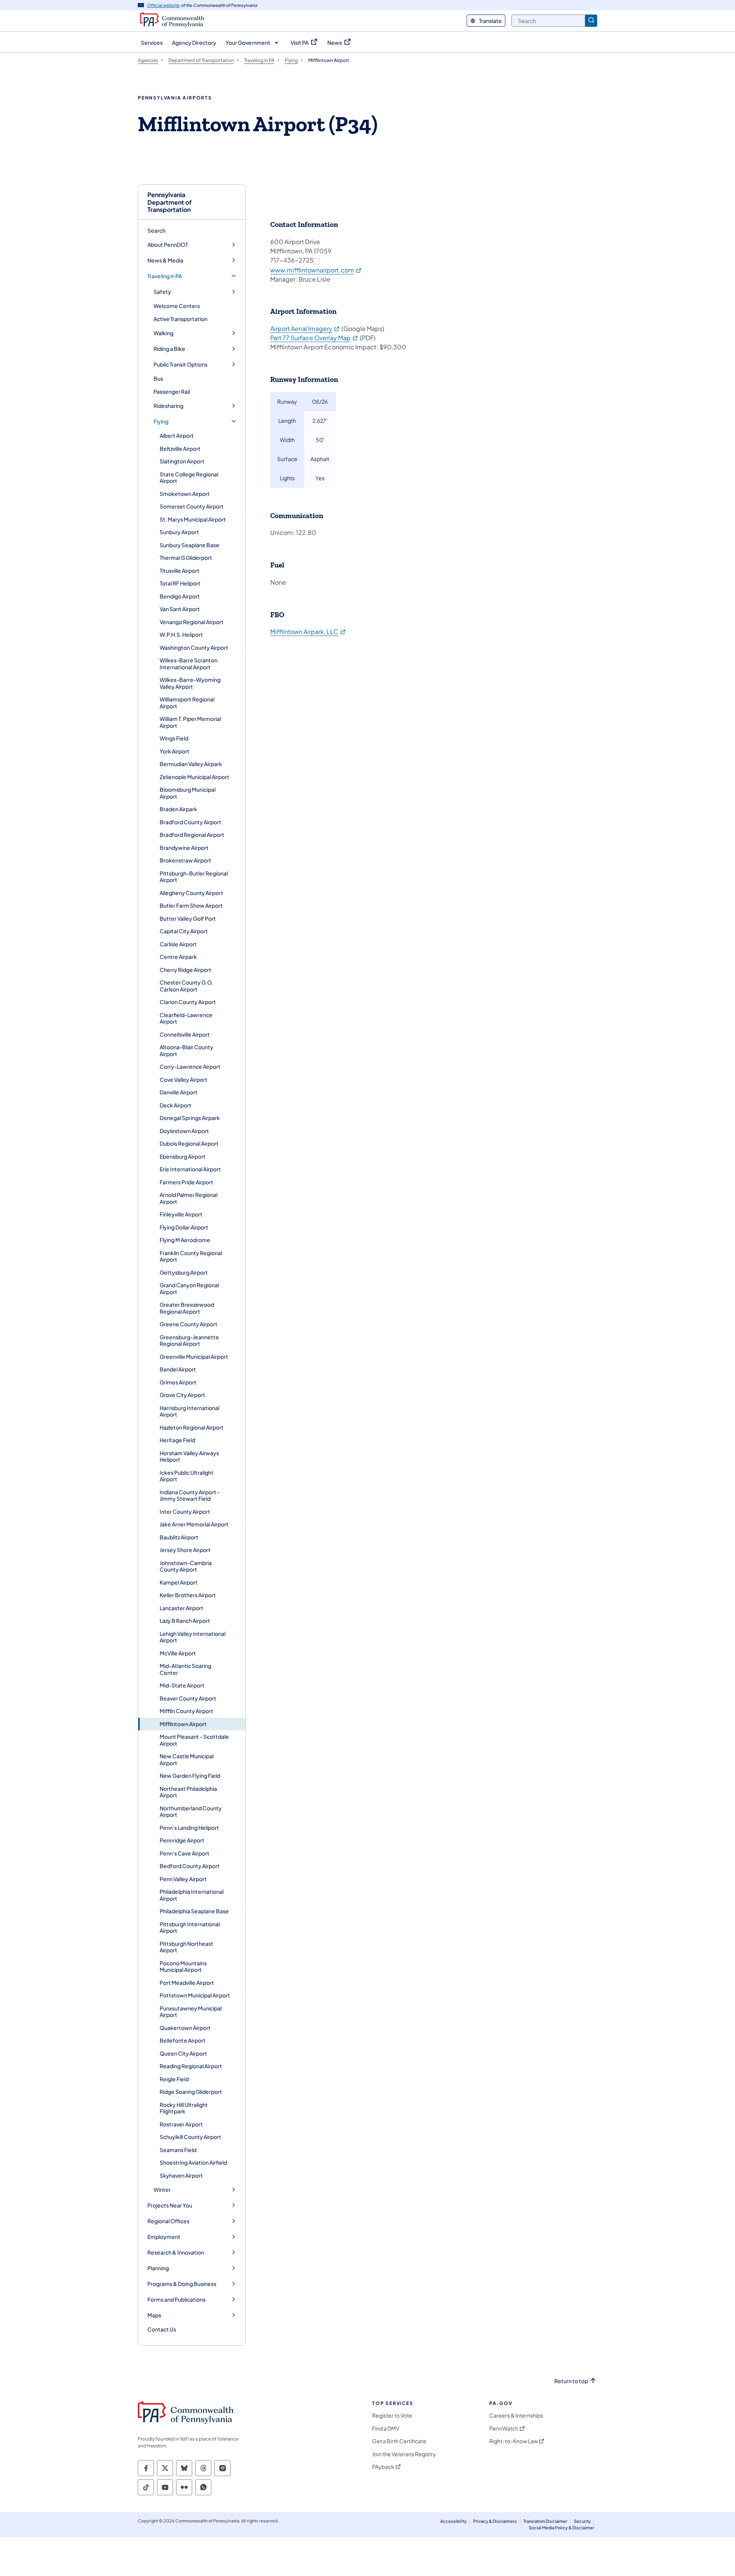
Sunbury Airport (179, 532)
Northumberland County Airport (191, 1811)
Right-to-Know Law (514, 2441)
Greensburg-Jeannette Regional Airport (189, 1340)
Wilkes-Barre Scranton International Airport (189, 664)
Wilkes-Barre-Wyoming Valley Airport (190, 683)
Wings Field (174, 738)
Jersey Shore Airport (185, 1550)
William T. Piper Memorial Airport (190, 722)
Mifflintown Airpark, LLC (308, 632)
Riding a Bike (169, 349)
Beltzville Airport (180, 448)
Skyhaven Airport (181, 2175)
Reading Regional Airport (191, 2066)
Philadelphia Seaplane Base (194, 1911)
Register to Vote (392, 2415)
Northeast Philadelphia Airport (188, 1792)
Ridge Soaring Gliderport (191, 2092)
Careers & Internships (516, 2415)
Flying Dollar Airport (184, 1227)
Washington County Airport (194, 647)
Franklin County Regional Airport (191, 1256)
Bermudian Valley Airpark (191, 764)
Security (582, 2521)
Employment (164, 2237)
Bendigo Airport (180, 596)
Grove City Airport (182, 1395)
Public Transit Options (180, 364)
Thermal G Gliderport (186, 558)
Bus (158, 378)
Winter (162, 2190)
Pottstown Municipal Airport (195, 1995)
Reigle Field (174, 2079)
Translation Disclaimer (545, 2521)
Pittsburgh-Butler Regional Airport (194, 877)
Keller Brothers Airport (188, 1595)
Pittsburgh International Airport (190, 1927)
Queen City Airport (183, 2053)
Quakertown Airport (185, 2028)
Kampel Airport (179, 1582)
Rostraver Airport (181, 2124)
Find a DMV (386, 2428)
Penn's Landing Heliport (189, 1828)
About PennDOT (168, 245)
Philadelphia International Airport (192, 1895)
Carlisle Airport (178, 944)
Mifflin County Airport (186, 1711)
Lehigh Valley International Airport (193, 1637)
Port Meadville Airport (187, 1983)
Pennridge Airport (182, 1840)
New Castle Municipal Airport (187, 1759)
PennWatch (504, 2428)
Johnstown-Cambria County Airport (186, 1566)
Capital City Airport (184, 931)
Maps (154, 2315)
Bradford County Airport (190, 822)
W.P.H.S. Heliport (181, 634)
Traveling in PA (165, 276)
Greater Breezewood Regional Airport (187, 1308)
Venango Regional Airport (192, 622)
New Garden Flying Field (190, 1775)
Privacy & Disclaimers (495, 2521)
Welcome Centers (177, 306)
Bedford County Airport (190, 1866)
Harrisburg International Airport (189, 1411)
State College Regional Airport (189, 478)
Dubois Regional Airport (189, 1143)
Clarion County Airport (188, 1002)
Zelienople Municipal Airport (194, 777)
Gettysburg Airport (184, 1272)
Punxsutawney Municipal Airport (191, 2012)
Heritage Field (177, 1440)
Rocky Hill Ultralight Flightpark (184, 2108)
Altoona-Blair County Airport (186, 1050)
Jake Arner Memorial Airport (194, 1524)
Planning (158, 2268)
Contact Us (162, 2329)
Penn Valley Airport (183, 1879)
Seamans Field (178, 2150)
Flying (161, 421)
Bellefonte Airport (183, 2040)
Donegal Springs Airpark (190, 1118)
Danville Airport (179, 1092)
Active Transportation (180, 319)
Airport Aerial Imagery (305, 329)
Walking (163, 333)
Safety (162, 292)
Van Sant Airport (180, 609)
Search (156, 230)
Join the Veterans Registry (404, 2454)
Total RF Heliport (180, 583)
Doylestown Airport (184, 1131)
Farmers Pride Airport (186, 1182)
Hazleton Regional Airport (192, 1427)
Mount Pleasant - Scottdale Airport (194, 1740)
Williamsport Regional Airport (187, 703)
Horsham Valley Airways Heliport (189, 1456)
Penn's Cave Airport (185, 1853)
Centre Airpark (178, 957)
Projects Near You (170, 2205)
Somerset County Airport (192, 506)
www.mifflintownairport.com (316, 270)
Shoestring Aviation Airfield (193, 2162)
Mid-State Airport (182, 1685)
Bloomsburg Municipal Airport (188, 793)
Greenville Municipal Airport (194, 1356)
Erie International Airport (190, 1169)
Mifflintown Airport (183, 1724)
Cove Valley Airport (184, 1079)
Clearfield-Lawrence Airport (186, 1018)
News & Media (165, 260)
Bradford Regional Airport (192, 835)
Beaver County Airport (188, 1698)
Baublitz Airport (179, 1537)
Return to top (571, 2381)
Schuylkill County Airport (190, 2137)
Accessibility (453, 2521)
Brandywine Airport (184, 848)
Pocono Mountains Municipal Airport (183, 1966)
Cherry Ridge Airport (185, 970)
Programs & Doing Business (182, 2284)
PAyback (383, 2467)
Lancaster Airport (181, 1608)
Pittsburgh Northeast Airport (186, 1947)
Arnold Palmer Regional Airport (189, 1198)
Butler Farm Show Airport (191, 905)
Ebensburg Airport (183, 1156)
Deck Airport (176, 1105)
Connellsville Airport (185, 1034)
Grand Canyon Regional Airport (189, 1288)
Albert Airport (177, 435)
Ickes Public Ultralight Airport (187, 1476)
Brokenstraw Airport (185, 860)
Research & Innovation (176, 2252)
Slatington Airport (182, 461)
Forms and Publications (176, 2300)
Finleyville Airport (181, 1214)
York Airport (175, 751)
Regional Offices (168, 2221)
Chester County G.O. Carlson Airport (186, 986)
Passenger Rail (172, 391)
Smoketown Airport (185, 494)
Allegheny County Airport (191, 893)
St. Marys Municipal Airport (193, 519)
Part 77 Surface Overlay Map (314, 338)
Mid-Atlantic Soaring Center (185, 1669)
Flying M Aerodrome (185, 1240)
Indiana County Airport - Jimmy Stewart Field (190, 1495)
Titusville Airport (180, 571)
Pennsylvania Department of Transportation (170, 202)
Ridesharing (168, 406)
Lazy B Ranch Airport (185, 1621)
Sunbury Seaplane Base (189, 545)
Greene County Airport (189, 1324)
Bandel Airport (178, 1369)
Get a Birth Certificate (399, 2441)
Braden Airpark (178, 809)
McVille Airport (178, 1653)
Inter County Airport (185, 1511)
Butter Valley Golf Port (188, 918)
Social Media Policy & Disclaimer (561, 2528)
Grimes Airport (178, 1382)
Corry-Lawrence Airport (190, 1066)
